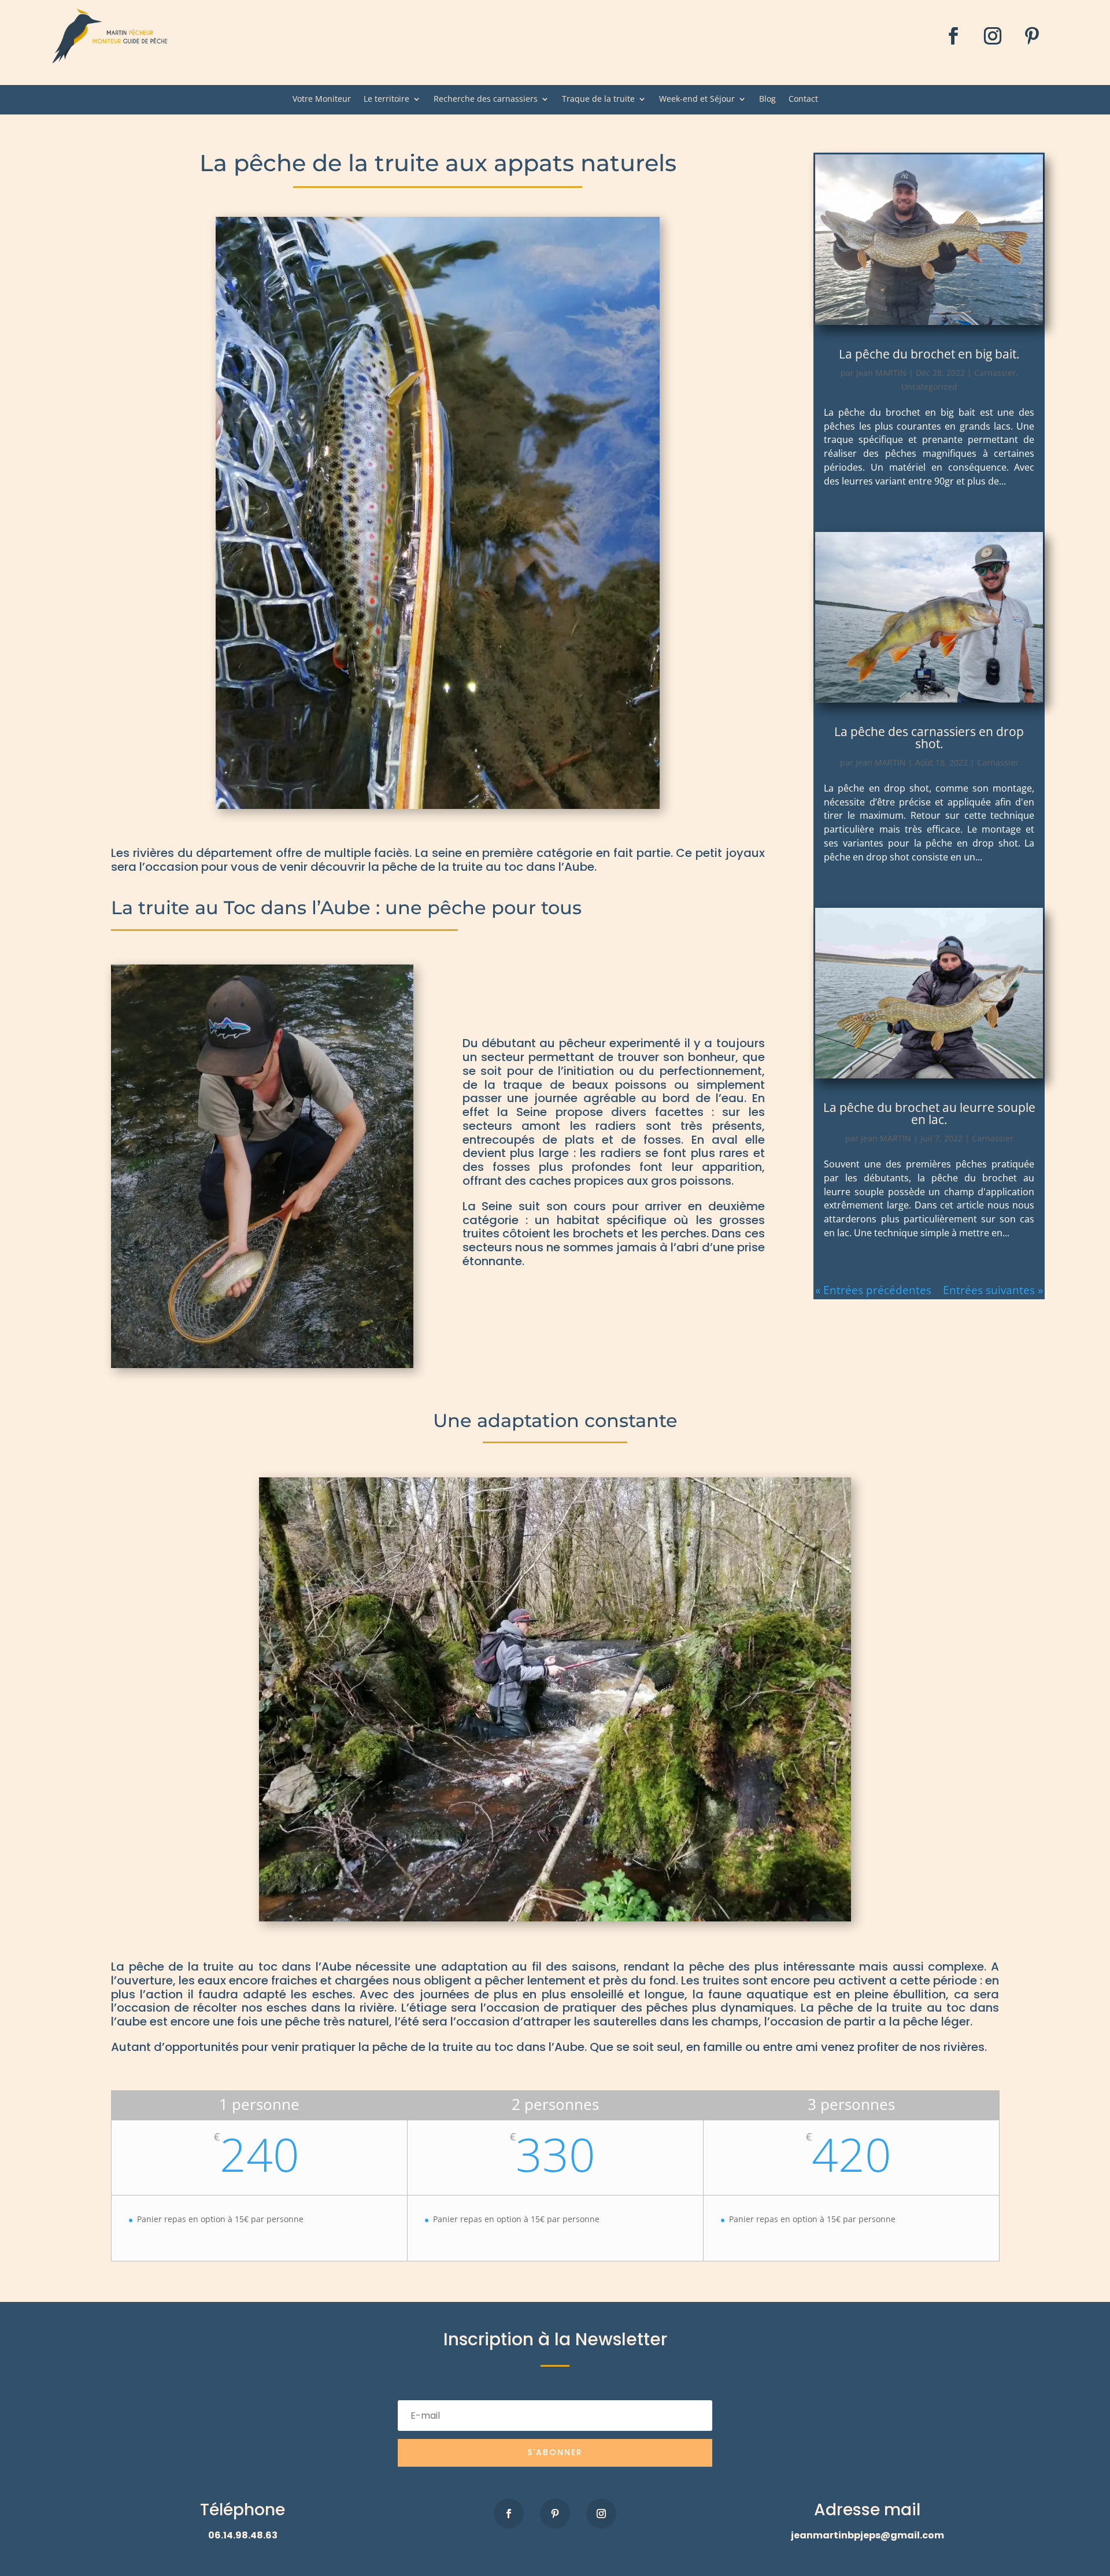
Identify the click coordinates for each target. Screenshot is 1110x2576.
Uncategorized (929, 387)
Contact (803, 99)
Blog (767, 99)
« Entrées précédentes (873, 1290)
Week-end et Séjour (697, 99)
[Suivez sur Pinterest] (1032, 36)
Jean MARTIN (881, 373)
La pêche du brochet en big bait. (929, 354)
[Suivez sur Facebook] (953, 36)
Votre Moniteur (322, 99)
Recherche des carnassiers (486, 99)
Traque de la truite (598, 99)
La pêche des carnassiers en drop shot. (929, 738)
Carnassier (995, 373)
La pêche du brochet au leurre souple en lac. (929, 1113)
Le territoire (386, 99)
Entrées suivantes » (993, 1290)
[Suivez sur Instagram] (993, 36)
